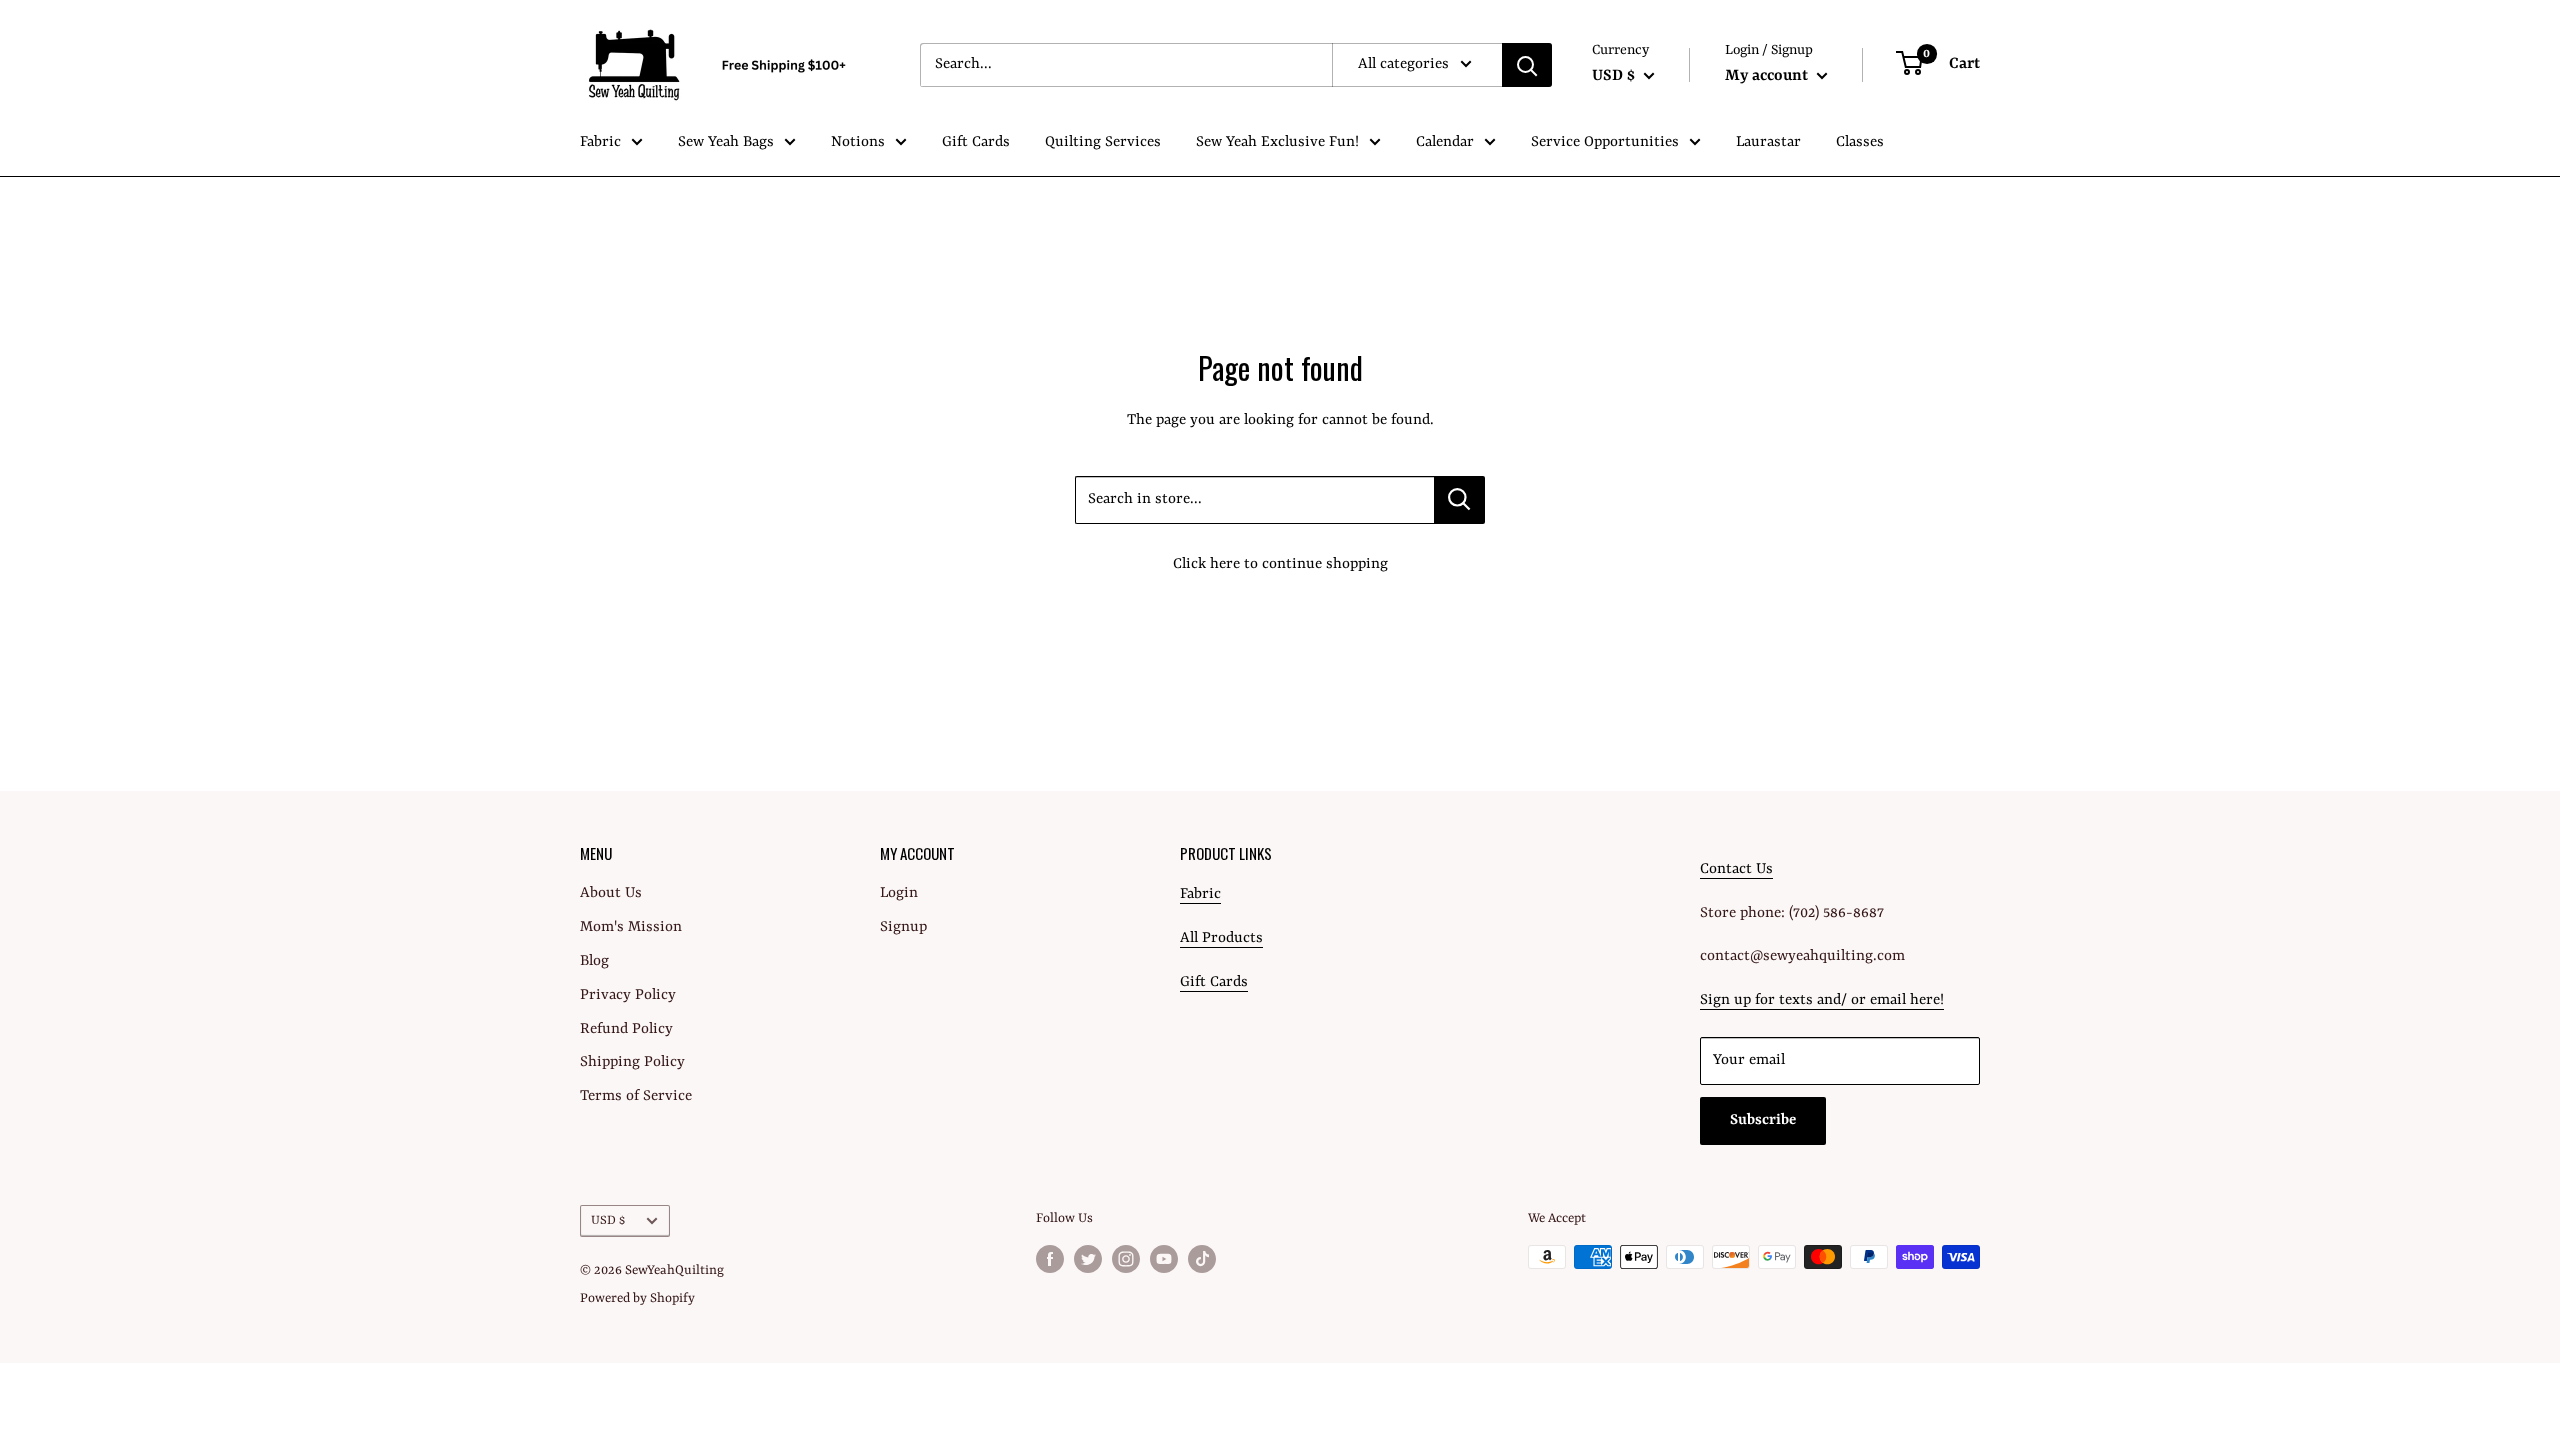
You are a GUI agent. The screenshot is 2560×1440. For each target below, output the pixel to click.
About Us (611, 893)
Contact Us (1736, 869)
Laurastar (1768, 142)
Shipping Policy (632, 1062)
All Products (1221, 938)
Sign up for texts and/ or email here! (1822, 1000)
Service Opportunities (1605, 142)
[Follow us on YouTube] (1164, 1259)
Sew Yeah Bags (726, 142)
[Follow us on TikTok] (1202, 1259)
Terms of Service (636, 1096)
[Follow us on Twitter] (1088, 1259)
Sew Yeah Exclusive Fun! (1277, 142)
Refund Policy (626, 1029)
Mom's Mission (631, 927)
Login (899, 893)
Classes (1860, 142)
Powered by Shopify (637, 1298)
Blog (594, 961)
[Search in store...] (1459, 500)
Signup (903, 927)
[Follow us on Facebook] (1050, 1259)
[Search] (1527, 65)
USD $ (608, 1220)
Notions (858, 142)
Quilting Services (1103, 142)
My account (1768, 76)
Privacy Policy (628, 995)
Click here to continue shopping (1280, 564)
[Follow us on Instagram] (1126, 1259)
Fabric (600, 142)
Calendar (1445, 142)
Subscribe (1763, 1120)
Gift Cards (976, 142)
